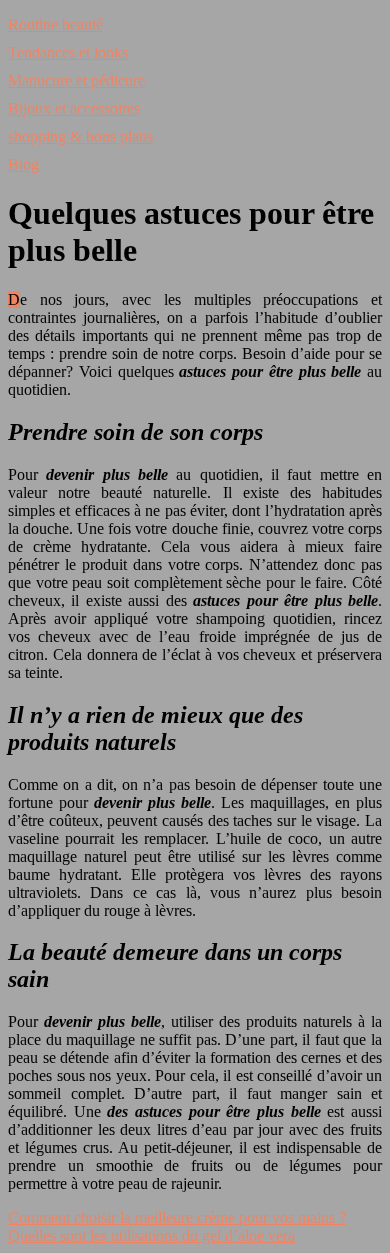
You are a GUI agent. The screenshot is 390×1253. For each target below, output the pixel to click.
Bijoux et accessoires (74, 108)
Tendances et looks (68, 52)
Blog (23, 164)
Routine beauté (55, 24)
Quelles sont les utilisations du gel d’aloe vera (151, 1235)
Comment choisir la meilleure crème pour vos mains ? (177, 1217)
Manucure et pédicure (76, 80)
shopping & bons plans (80, 136)
